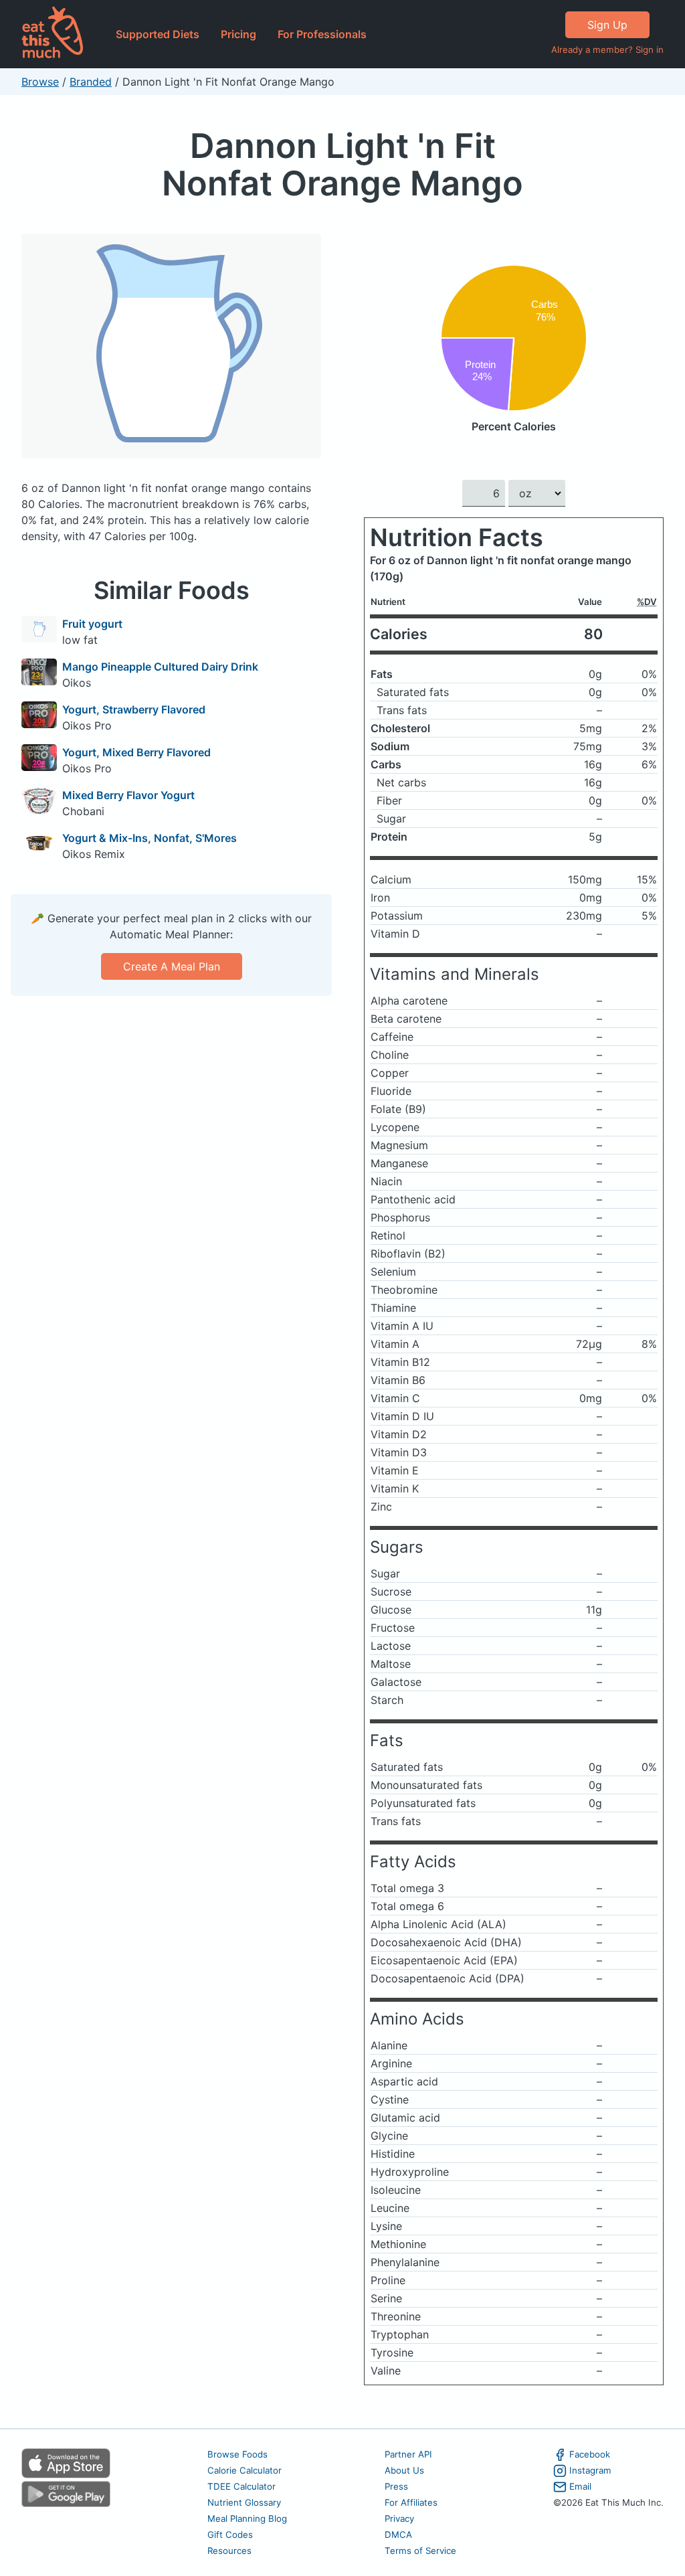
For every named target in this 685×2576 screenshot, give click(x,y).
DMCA (398, 2535)
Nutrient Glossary (244, 2502)
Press (396, 2486)
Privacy (399, 2518)
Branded (91, 82)
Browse (40, 82)
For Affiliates (411, 2502)
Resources (229, 2551)
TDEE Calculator (241, 2486)
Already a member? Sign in (607, 50)
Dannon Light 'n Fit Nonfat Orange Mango (342, 164)
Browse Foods (237, 2454)
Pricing (238, 34)
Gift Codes (230, 2535)
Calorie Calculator (244, 2470)
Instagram (590, 2470)
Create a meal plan (172, 966)
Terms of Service (420, 2551)
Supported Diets (158, 34)
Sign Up (607, 25)
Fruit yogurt (92, 624)
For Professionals (322, 34)
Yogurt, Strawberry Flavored (134, 709)
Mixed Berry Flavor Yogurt (128, 795)
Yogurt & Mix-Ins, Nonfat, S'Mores (150, 838)
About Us (404, 2470)
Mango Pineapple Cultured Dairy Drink (160, 667)
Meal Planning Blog (247, 2518)
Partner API (408, 2454)
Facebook (590, 2454)
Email (580, 2486)
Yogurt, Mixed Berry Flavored (136, 752)
